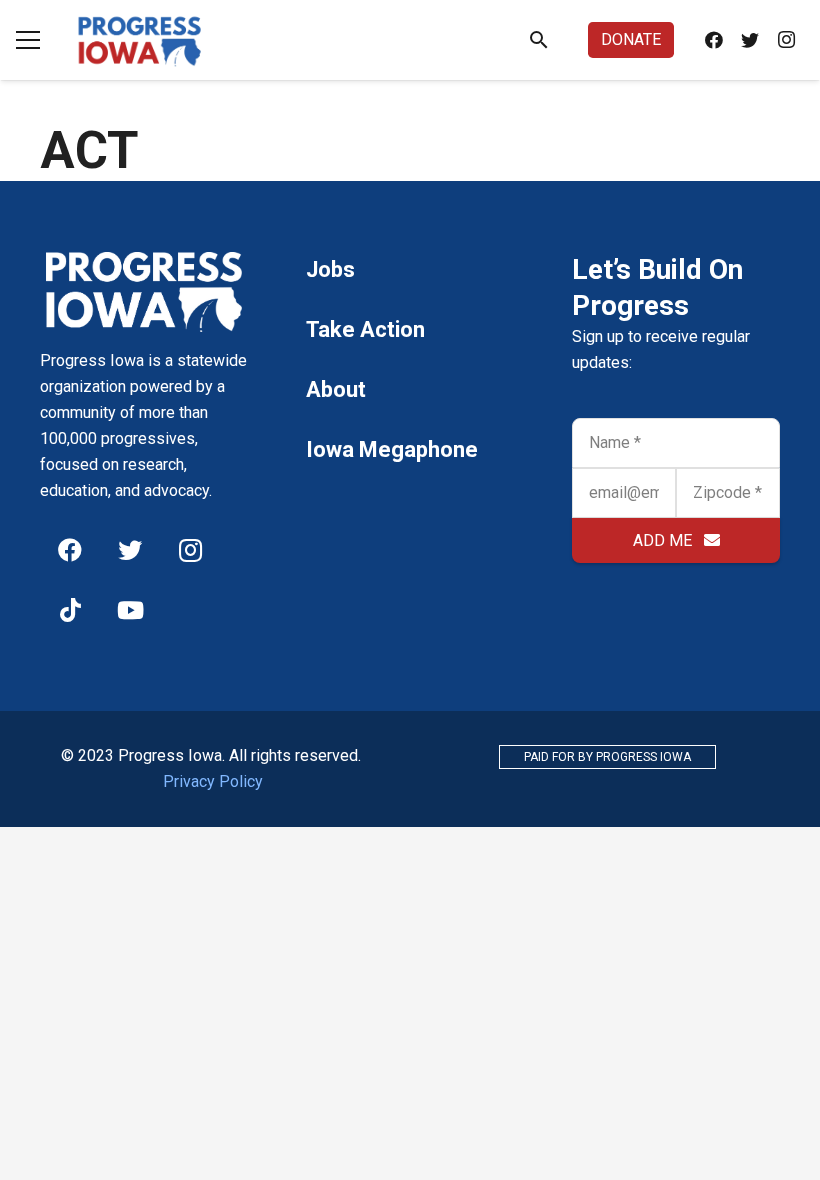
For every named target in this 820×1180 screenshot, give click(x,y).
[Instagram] (786, 40)
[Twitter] (750, 40)
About (336, 389)
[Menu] (28, 40)
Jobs (330, 269)
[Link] (140, 40)
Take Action (365, 329)
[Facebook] (714, 40)
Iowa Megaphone (392, 449)
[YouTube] (130, 610)
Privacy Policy (213, 781)
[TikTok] (70, 610)
